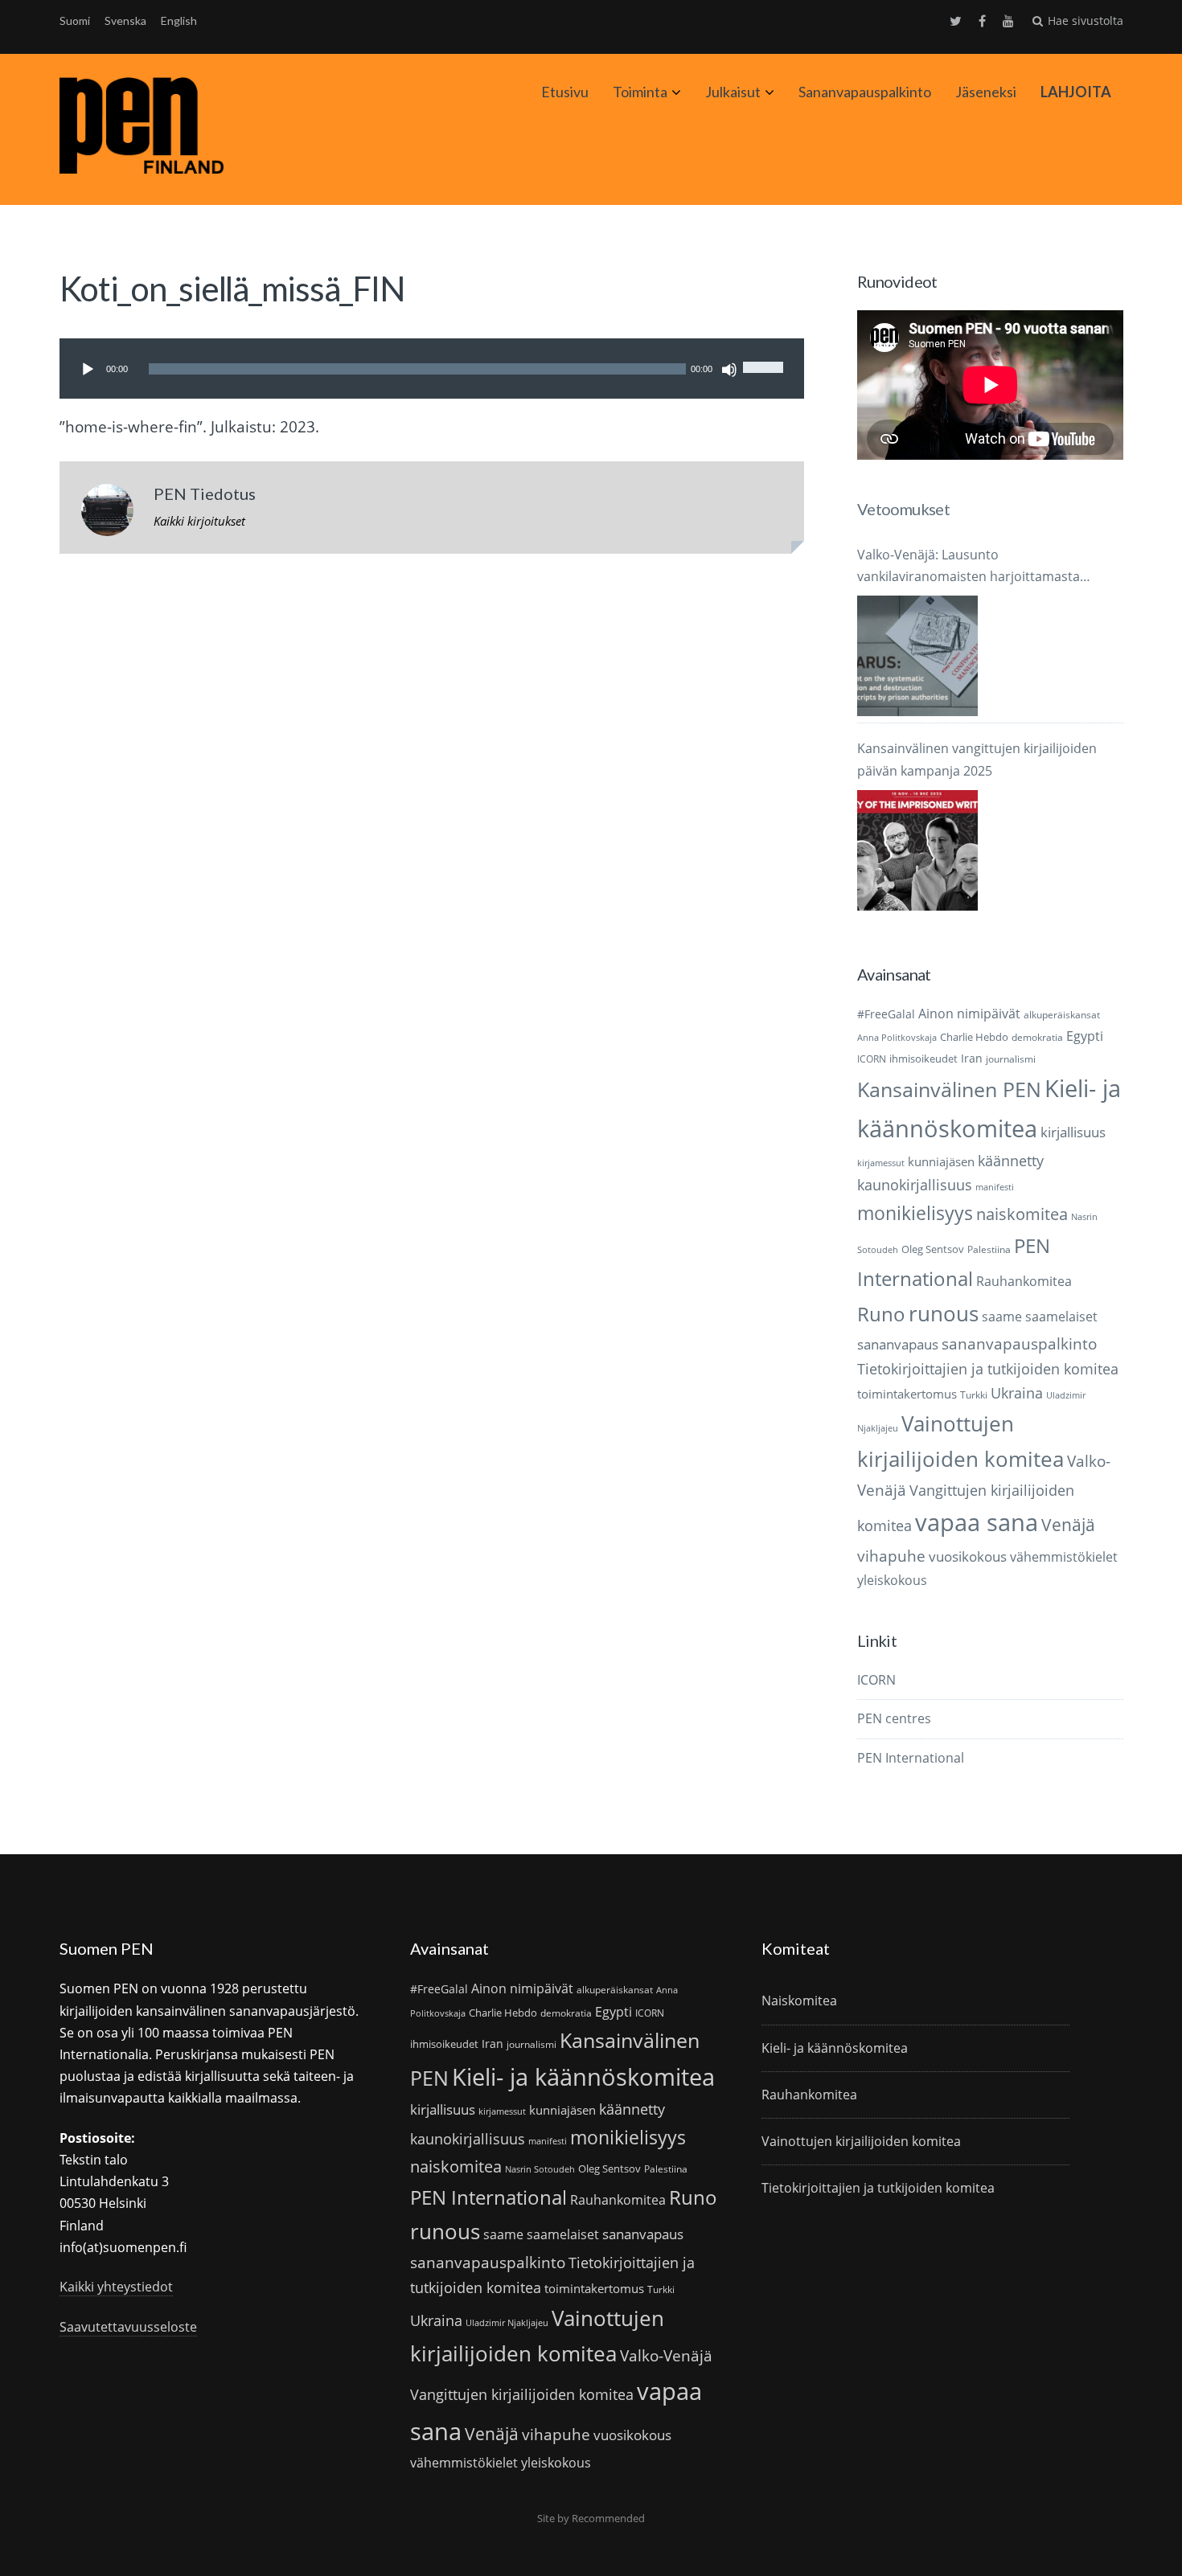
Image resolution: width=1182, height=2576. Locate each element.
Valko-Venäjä (666, 2355)
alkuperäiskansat (1062, 1015)
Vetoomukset (903, 509)
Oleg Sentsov (933, 1249)
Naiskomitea (799, 2001)
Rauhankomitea (1024, 1281)
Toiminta (640, 92)
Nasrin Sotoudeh (540, 2169)
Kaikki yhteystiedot (116, 2287)
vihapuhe (891, 1556)
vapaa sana (977, 1522)
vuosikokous (968, 1556)
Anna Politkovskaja (897, 1038)
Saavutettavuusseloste (128, 2327)
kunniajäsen (941, 1161)
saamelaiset (1061, 1317)
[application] (432, 369)
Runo (881, 1314)
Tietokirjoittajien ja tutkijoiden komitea (988, 1369)
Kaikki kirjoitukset (199, 521)
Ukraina (1017, 1393)
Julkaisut (733, 92)
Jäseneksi (986, 92)
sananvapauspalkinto (1019, 1343)
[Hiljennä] (729, 370)
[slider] (765, 353)
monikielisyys (915, 1213)
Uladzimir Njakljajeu (507, 2323)
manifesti (995, 1187)
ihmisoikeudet (923, 1059)
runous (944, 1313)
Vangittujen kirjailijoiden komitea (522, 2394)
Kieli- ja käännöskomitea (583, 2077)
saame (1002, 1316)
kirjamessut (881, 1163)
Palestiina (989, 1249)
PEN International (911, 1758)
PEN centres (894, 1718)
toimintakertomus (907, 1394)
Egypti (1085, 1036)
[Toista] (88, 370)
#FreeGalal (886, 1014)
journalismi (1011, 1059)
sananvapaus (898, 1344)
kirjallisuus (1073, 1132)
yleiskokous (892, 1580)
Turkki (974, 1395)
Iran (972, 1058)
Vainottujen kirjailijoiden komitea (861, 2141)
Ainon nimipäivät (969, 1014)
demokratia (1037, 1037)
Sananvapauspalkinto (865, 92)
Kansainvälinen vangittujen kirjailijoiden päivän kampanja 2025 (977, 759)
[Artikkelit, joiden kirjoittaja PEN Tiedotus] (107, 514)
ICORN (872, 1059)
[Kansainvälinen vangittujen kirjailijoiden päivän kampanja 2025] (917, 850)
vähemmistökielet (1064, 1556)
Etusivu (565, 92)
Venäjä (1068, 1525)
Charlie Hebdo (974, 1037)
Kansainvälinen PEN (949, 1089)
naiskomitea (1022, 1214)
